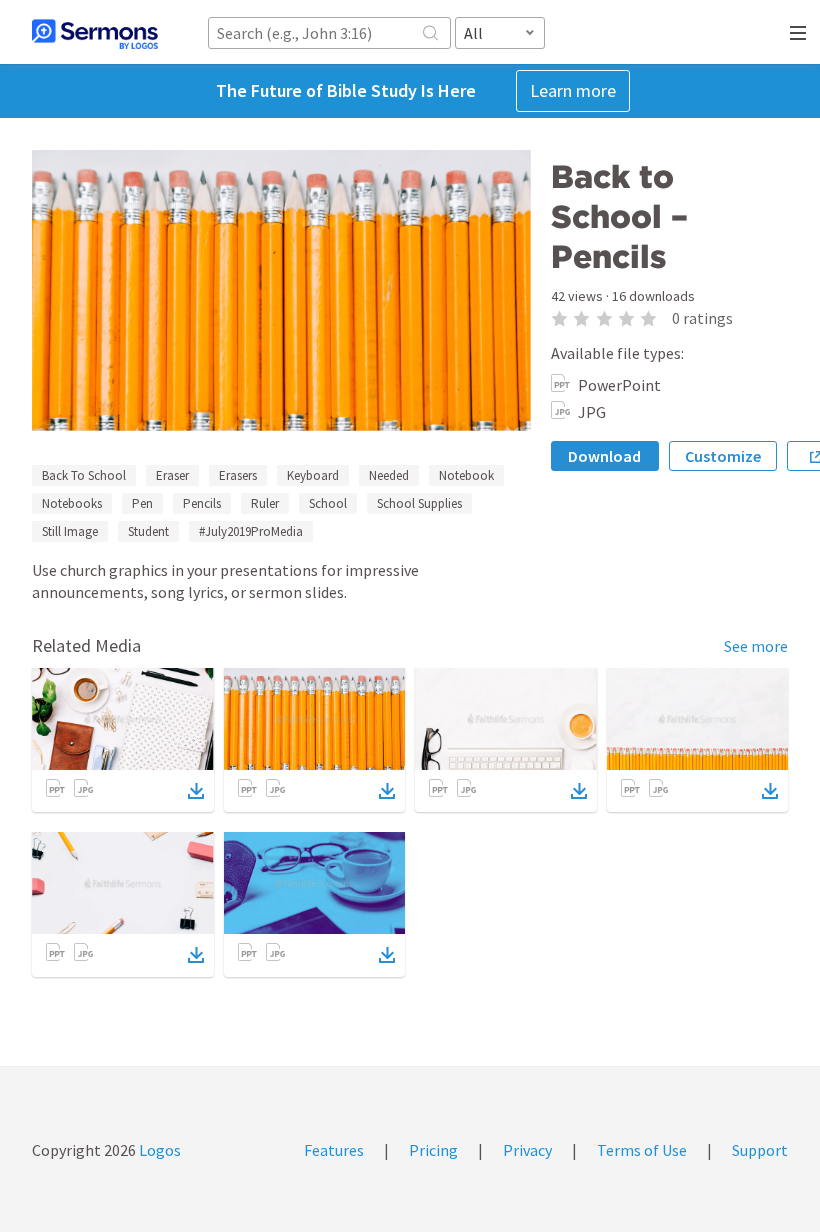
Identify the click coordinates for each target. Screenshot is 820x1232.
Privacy (527, 1150)
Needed (389, 475)
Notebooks (72, 503)
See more (756, 646)
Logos (158, 1150)
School (328, 503)
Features (334, 1150)
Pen (142, 503)
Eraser (172, 475)
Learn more (573, 90)
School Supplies (419, 503)
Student (148, 531)
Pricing (433, 1150)
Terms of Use (642, 1150)
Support (760, 1150)
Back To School (84, 475)
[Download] (196, 791)
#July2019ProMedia (251, 531)
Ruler (265, 503)
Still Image (70, 531)
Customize (723, 456)
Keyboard (313, 475)
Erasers (238, 475)
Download (604, 456)
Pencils (202, 503)
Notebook (466, 475)
